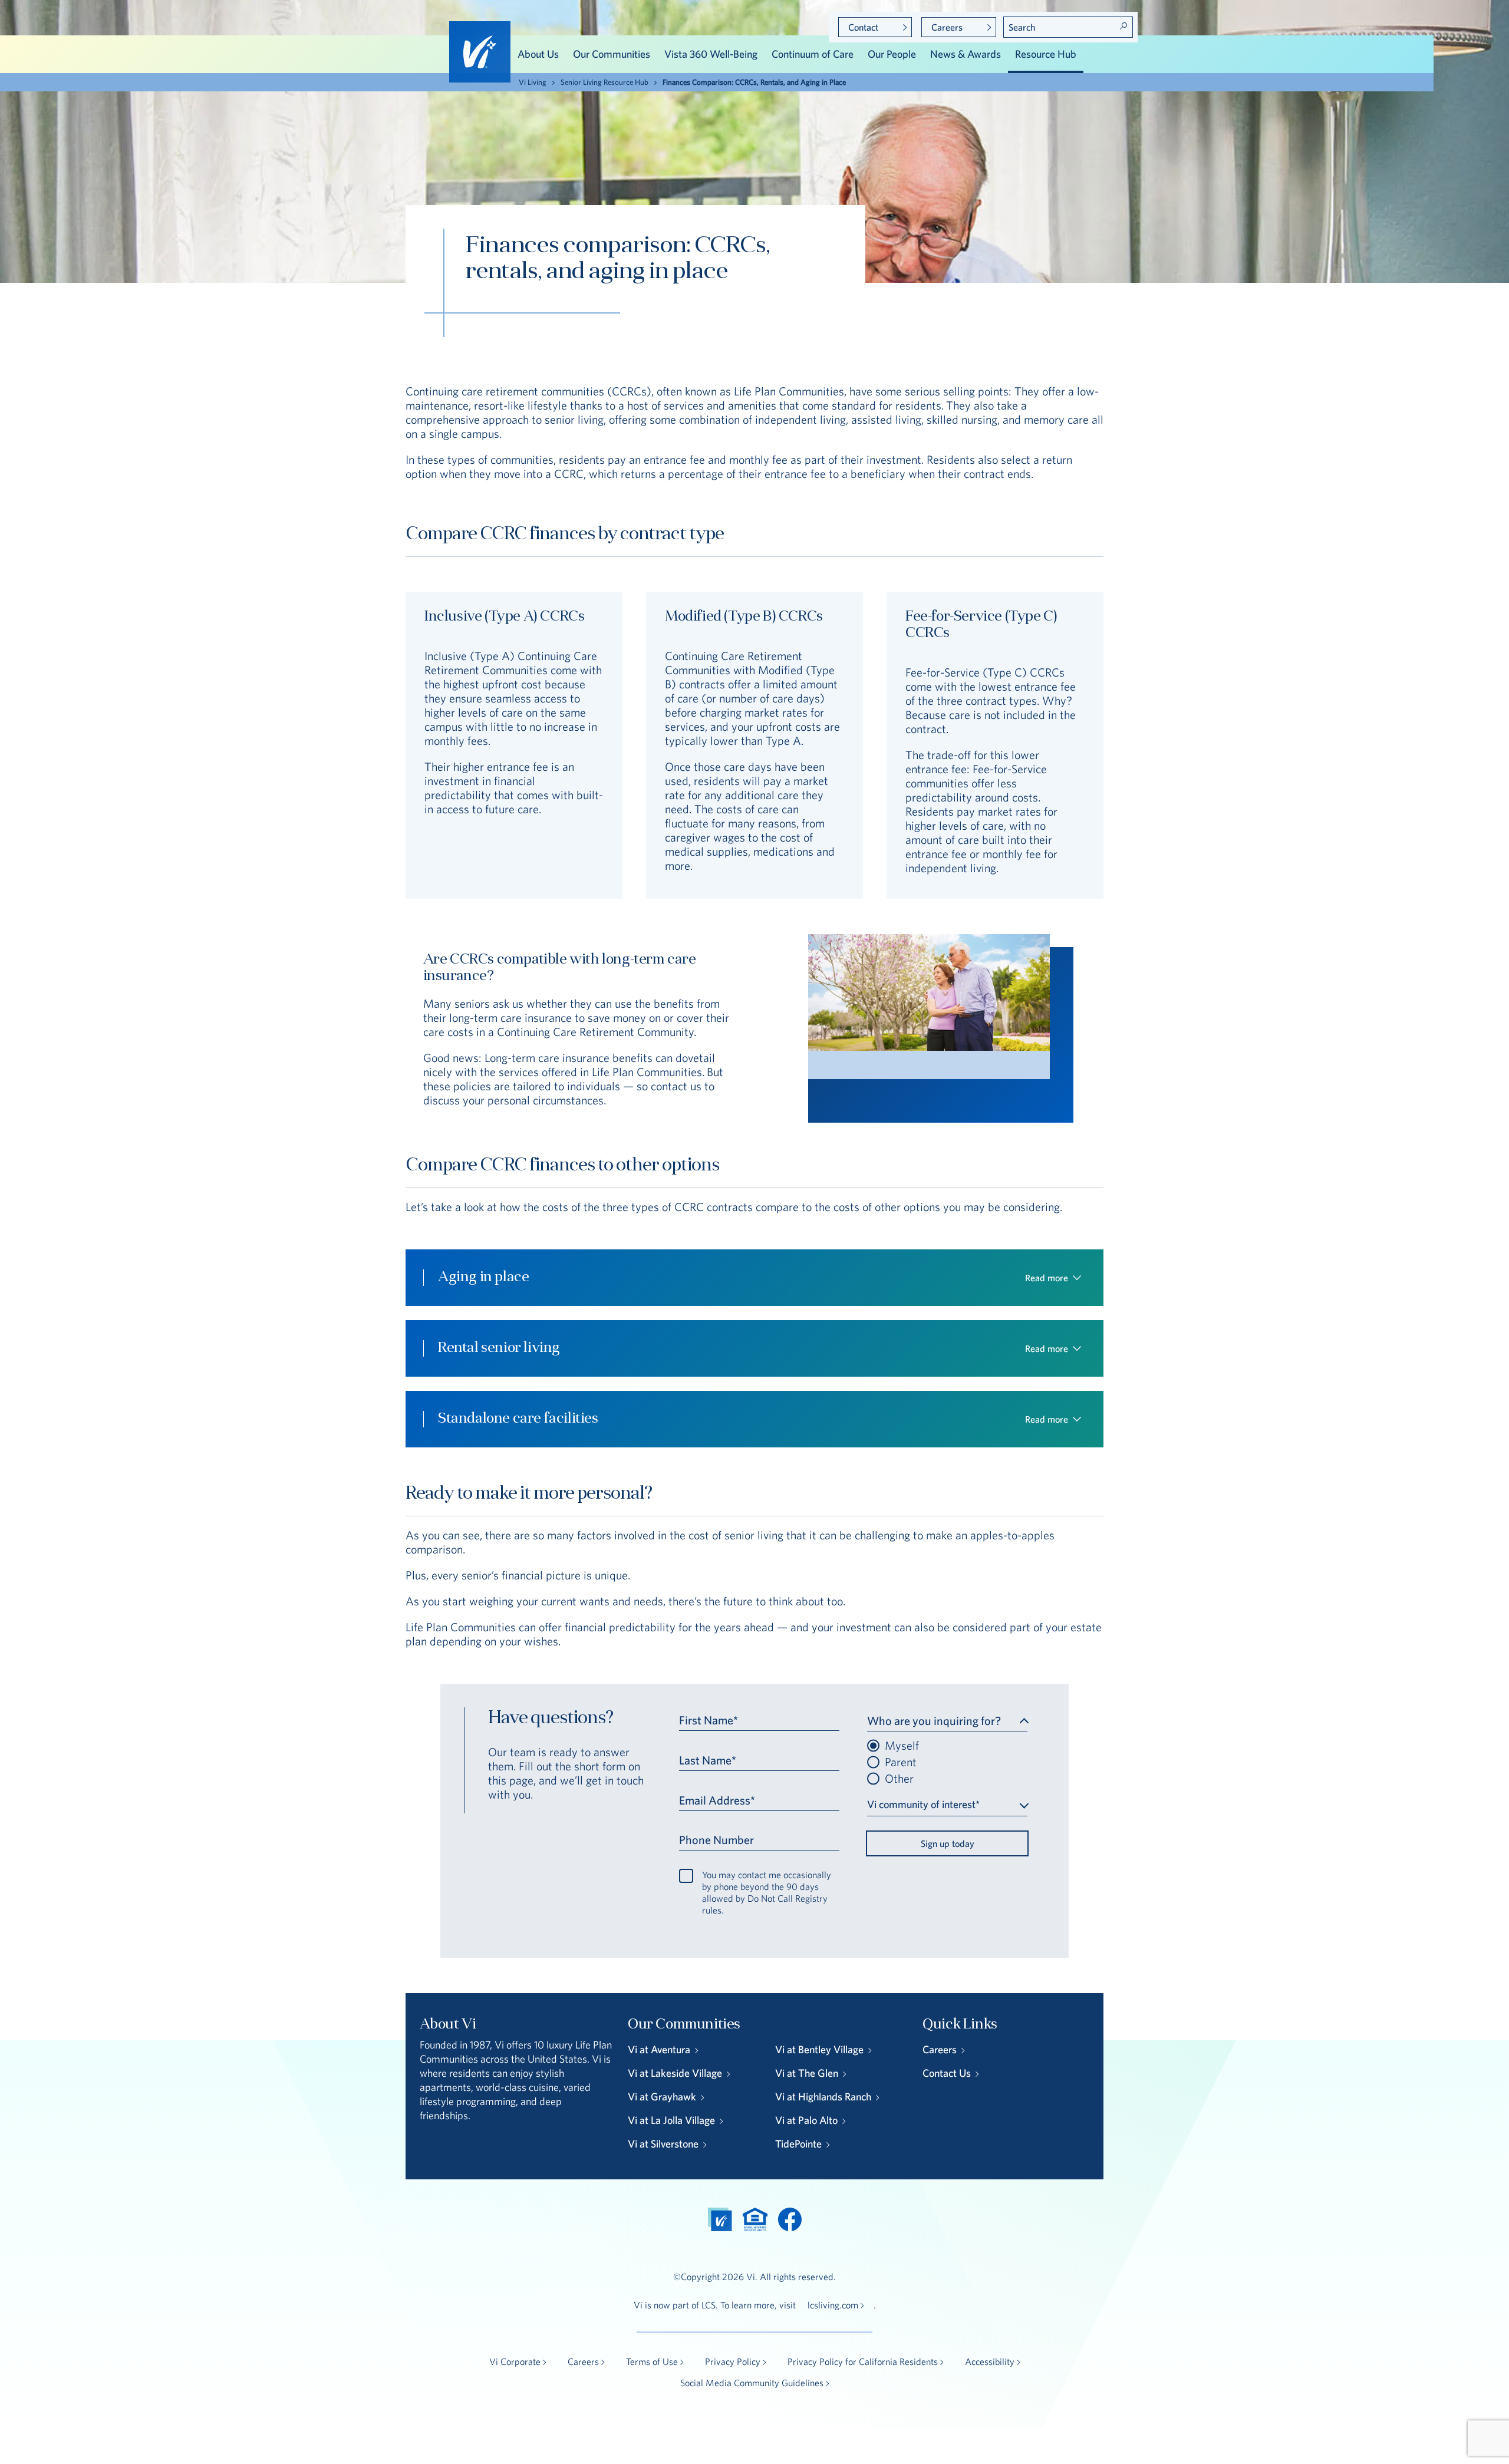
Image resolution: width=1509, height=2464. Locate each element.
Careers (947, 27)
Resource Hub (1046, 54)
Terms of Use (652, 2361)
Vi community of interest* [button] (923, 1804)
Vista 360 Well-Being (711, 54)
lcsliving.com (833, 2305)
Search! (1123, 26)
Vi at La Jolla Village (671, 2120)
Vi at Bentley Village (819, 2049)
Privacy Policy (733, 2361)
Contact (863, 27)
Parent (901, 1762)
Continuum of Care (813, 54)
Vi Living (533, 82)
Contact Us (947, 2073)
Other (899, 1779)
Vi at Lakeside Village (675, 2073)
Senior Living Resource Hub (604, 82)
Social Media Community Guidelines (752, 2383)
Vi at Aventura (659, 2049)
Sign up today (948, 1843)
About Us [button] (538, 54)
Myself (902, 1746)
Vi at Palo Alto (806, 2120)
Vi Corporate (515, 2361)
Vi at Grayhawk (662, 2097)
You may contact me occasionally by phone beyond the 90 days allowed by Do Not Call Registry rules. (767, 1892)
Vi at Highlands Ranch (823, 2097)
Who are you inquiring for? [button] (934, 1721)
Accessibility (990, 2361)
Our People (892, 54)
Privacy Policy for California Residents (863, 2361)
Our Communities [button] (612, 54)
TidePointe (798, 2144)
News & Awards (966, 54)
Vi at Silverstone (663, 2144)
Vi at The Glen (807, 2073)
